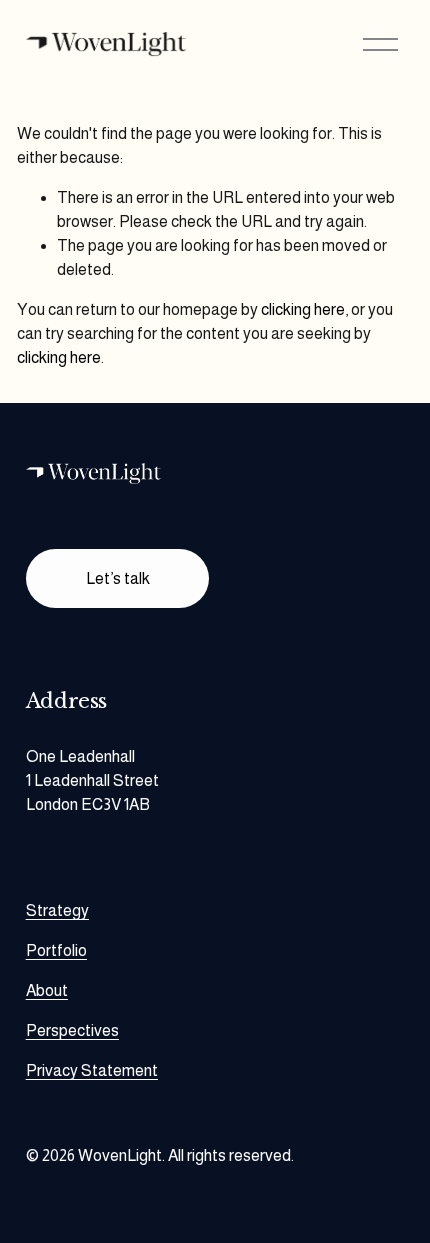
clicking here (303, 309)
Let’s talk (118, 578)
